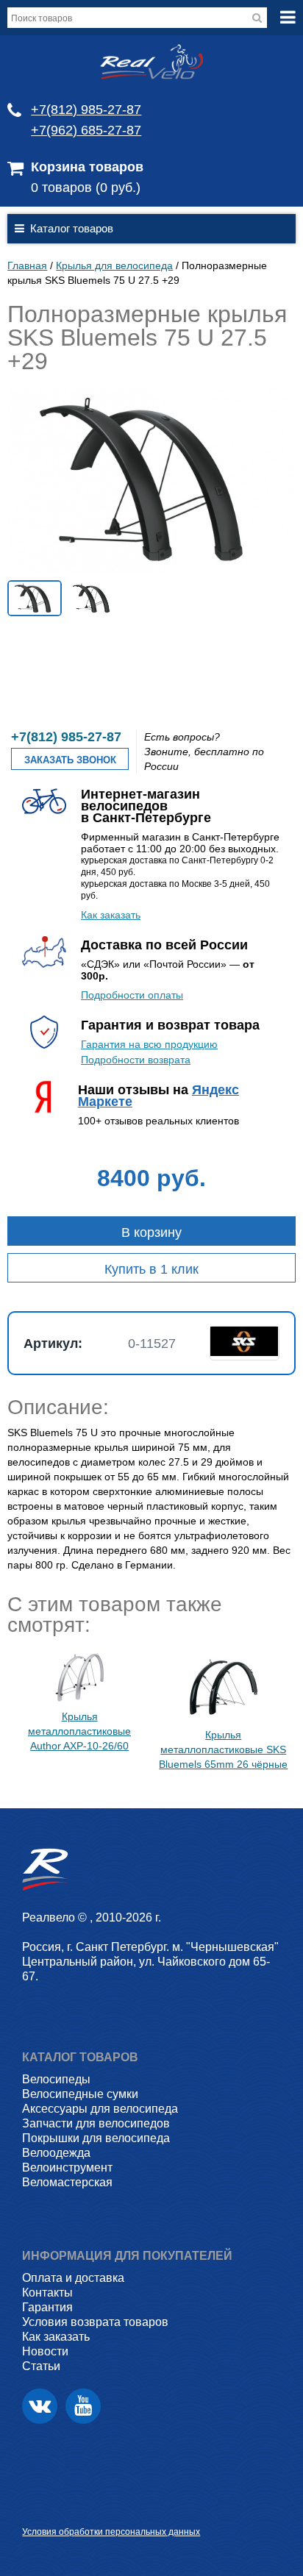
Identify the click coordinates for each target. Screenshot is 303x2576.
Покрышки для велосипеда (96, 2138)
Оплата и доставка (73, 2278)
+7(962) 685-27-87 (86, 130)
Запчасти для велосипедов (96, 2123)
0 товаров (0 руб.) (86, 188)
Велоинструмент (67, 2168)
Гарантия (47, 2307)
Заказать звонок (70, 760)
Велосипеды (56, 2079)
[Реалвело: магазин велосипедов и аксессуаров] (151, 76)
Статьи (41, 2366)
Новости (45, 2351)
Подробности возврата (136, 1060)
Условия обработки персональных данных (111, 2532)
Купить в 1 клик (151, 1269)
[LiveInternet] (33, 2509)
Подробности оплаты (132, 995)
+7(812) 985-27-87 (86, 110)
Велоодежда (56, 2153)
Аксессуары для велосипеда (100, 2109)
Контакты (47, 2293)
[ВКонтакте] (40, 2406)
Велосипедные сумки (80, 2094)
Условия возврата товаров (95, 2322)
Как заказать (111, 915)
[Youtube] (83, 2406)
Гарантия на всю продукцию (149, 1044)
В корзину (151, 1232)
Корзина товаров (87, 167)
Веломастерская (67, 2182)
